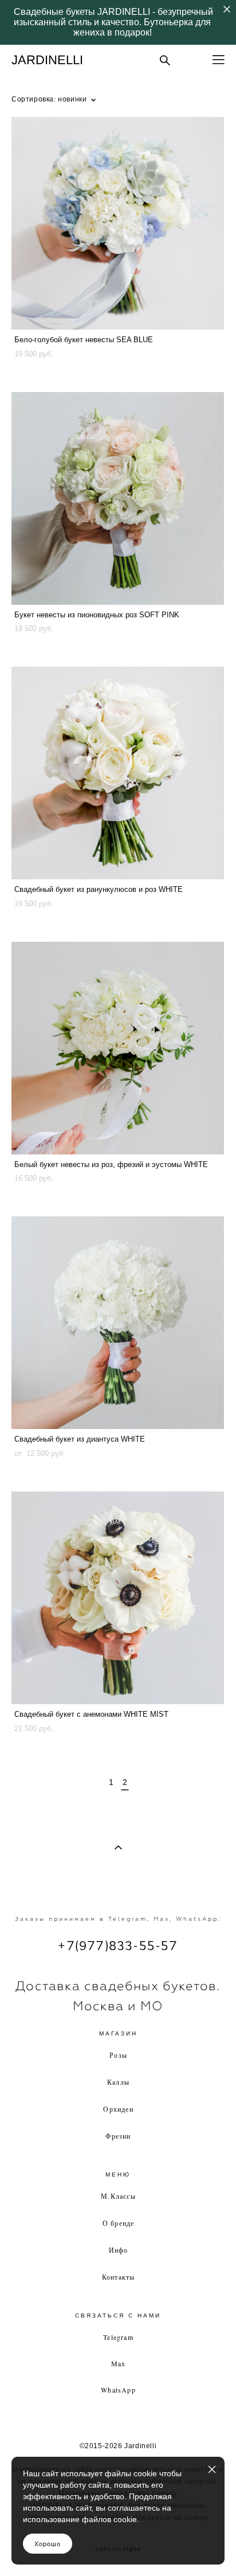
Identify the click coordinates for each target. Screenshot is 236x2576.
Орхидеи (118, 2109)
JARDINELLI (47, 60)
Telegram (118, 2337)
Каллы (118, 2082)
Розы (118, 2055)
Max (119, 2363)
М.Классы (118, 2196)
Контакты (119, 2277)
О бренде (119, 2223)
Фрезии (118, 2136)
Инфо (119, 2250)
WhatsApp (118, 2390)
